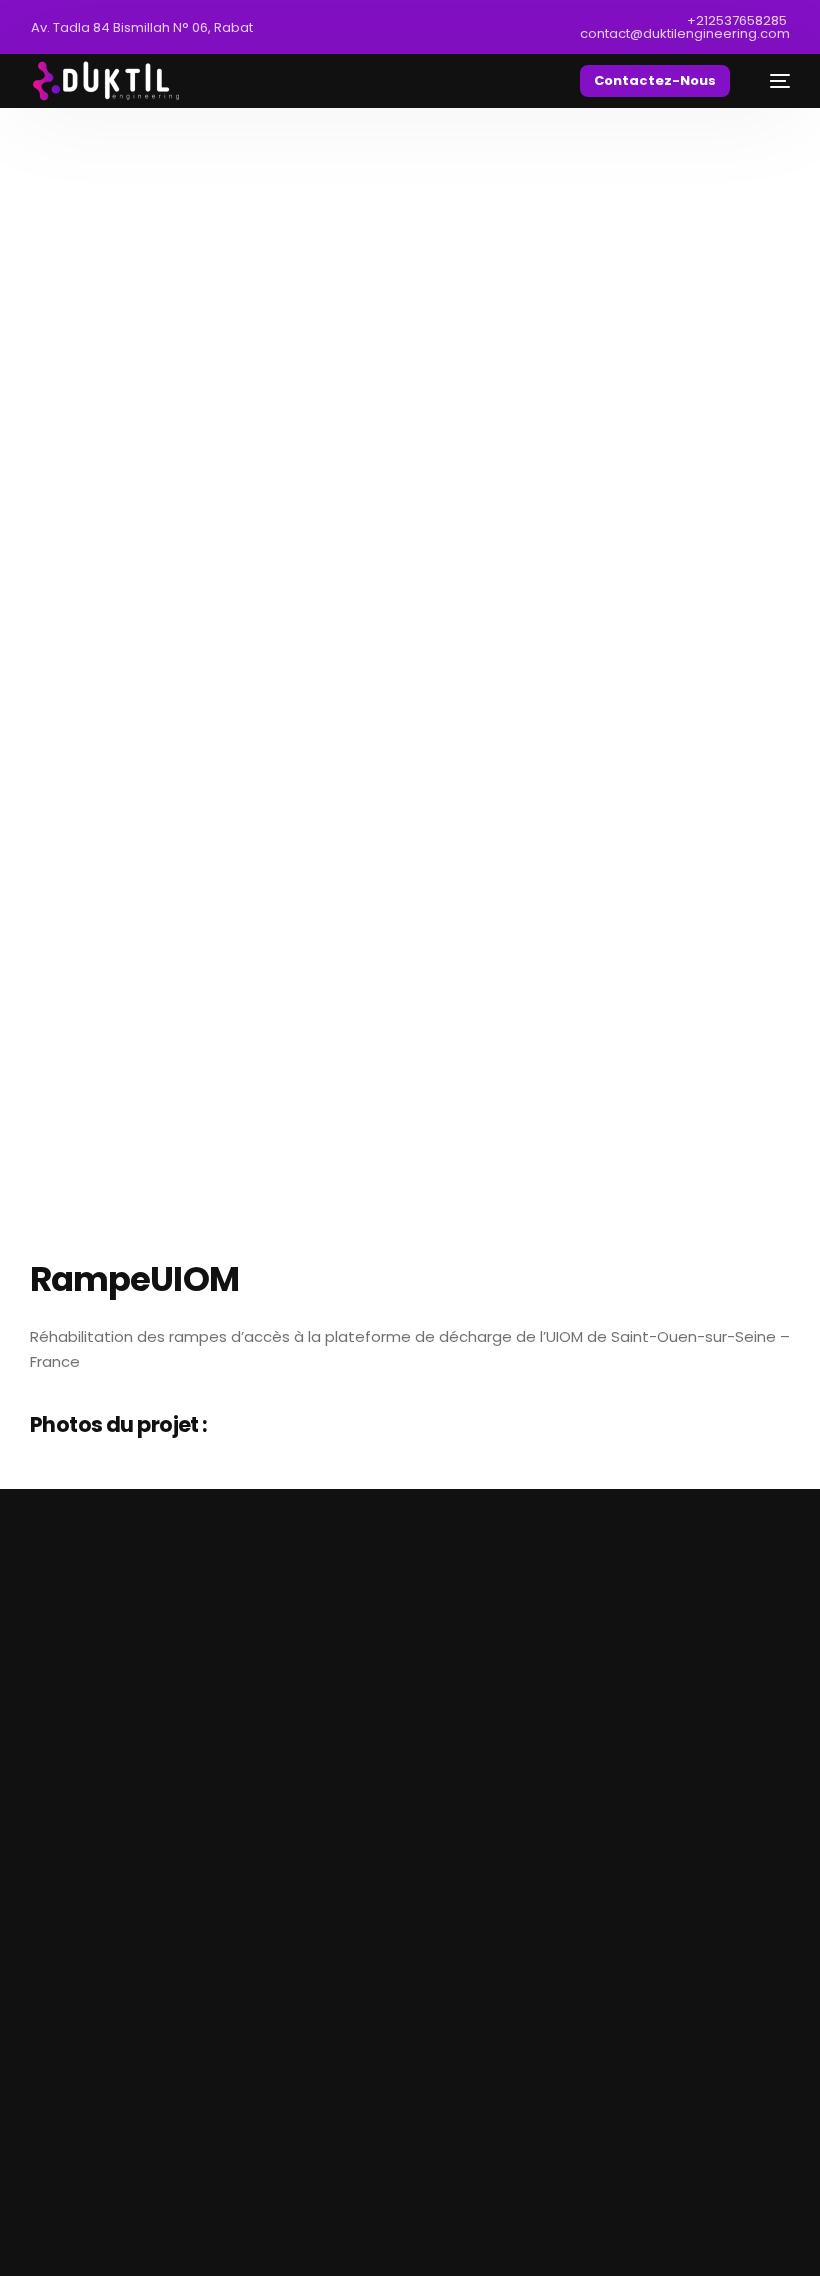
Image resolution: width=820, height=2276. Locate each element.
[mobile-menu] (770, 81)
